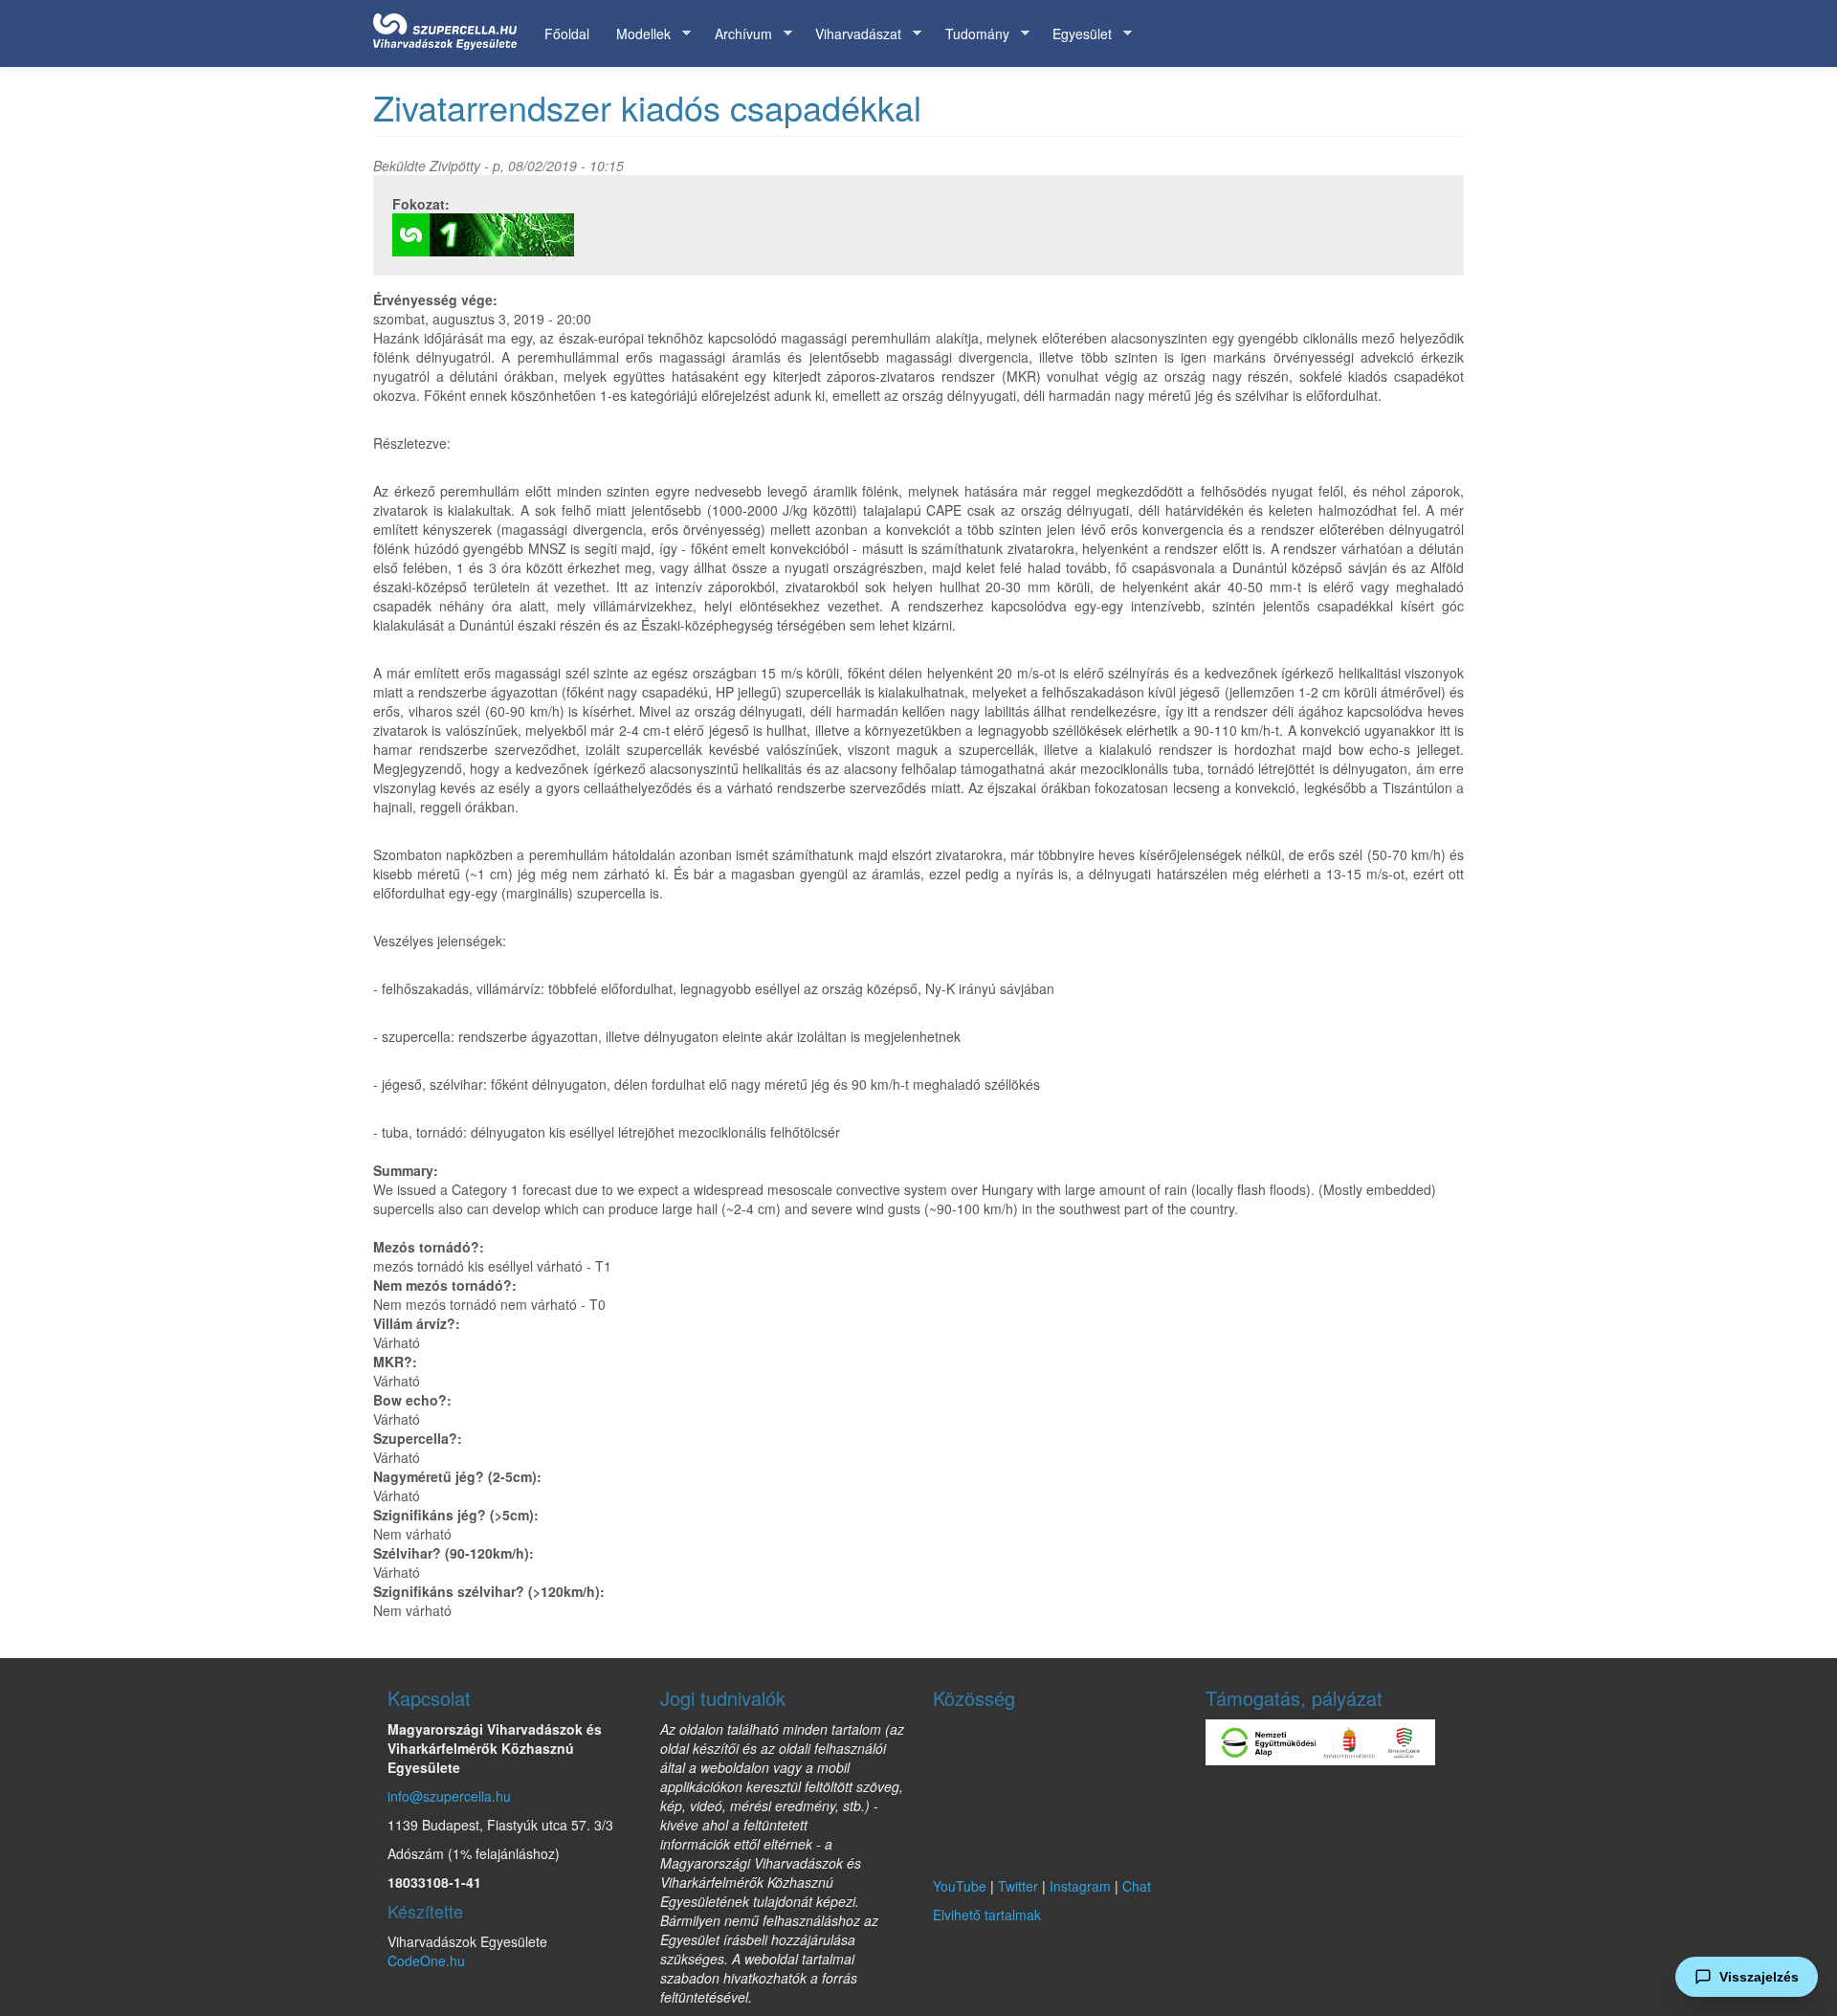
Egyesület (1075, 34)
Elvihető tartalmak (987, 1915)
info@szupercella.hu (449, 1796)
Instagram (1080, 1886)
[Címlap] (452, 28)
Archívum (737, 34)
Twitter (1018, 1886)
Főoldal (567, 33)
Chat (1137, 1886)
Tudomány (971, 34)
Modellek (637, 34)
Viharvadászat (852, 34)
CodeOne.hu (426, 1961)
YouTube (960, 1886)
